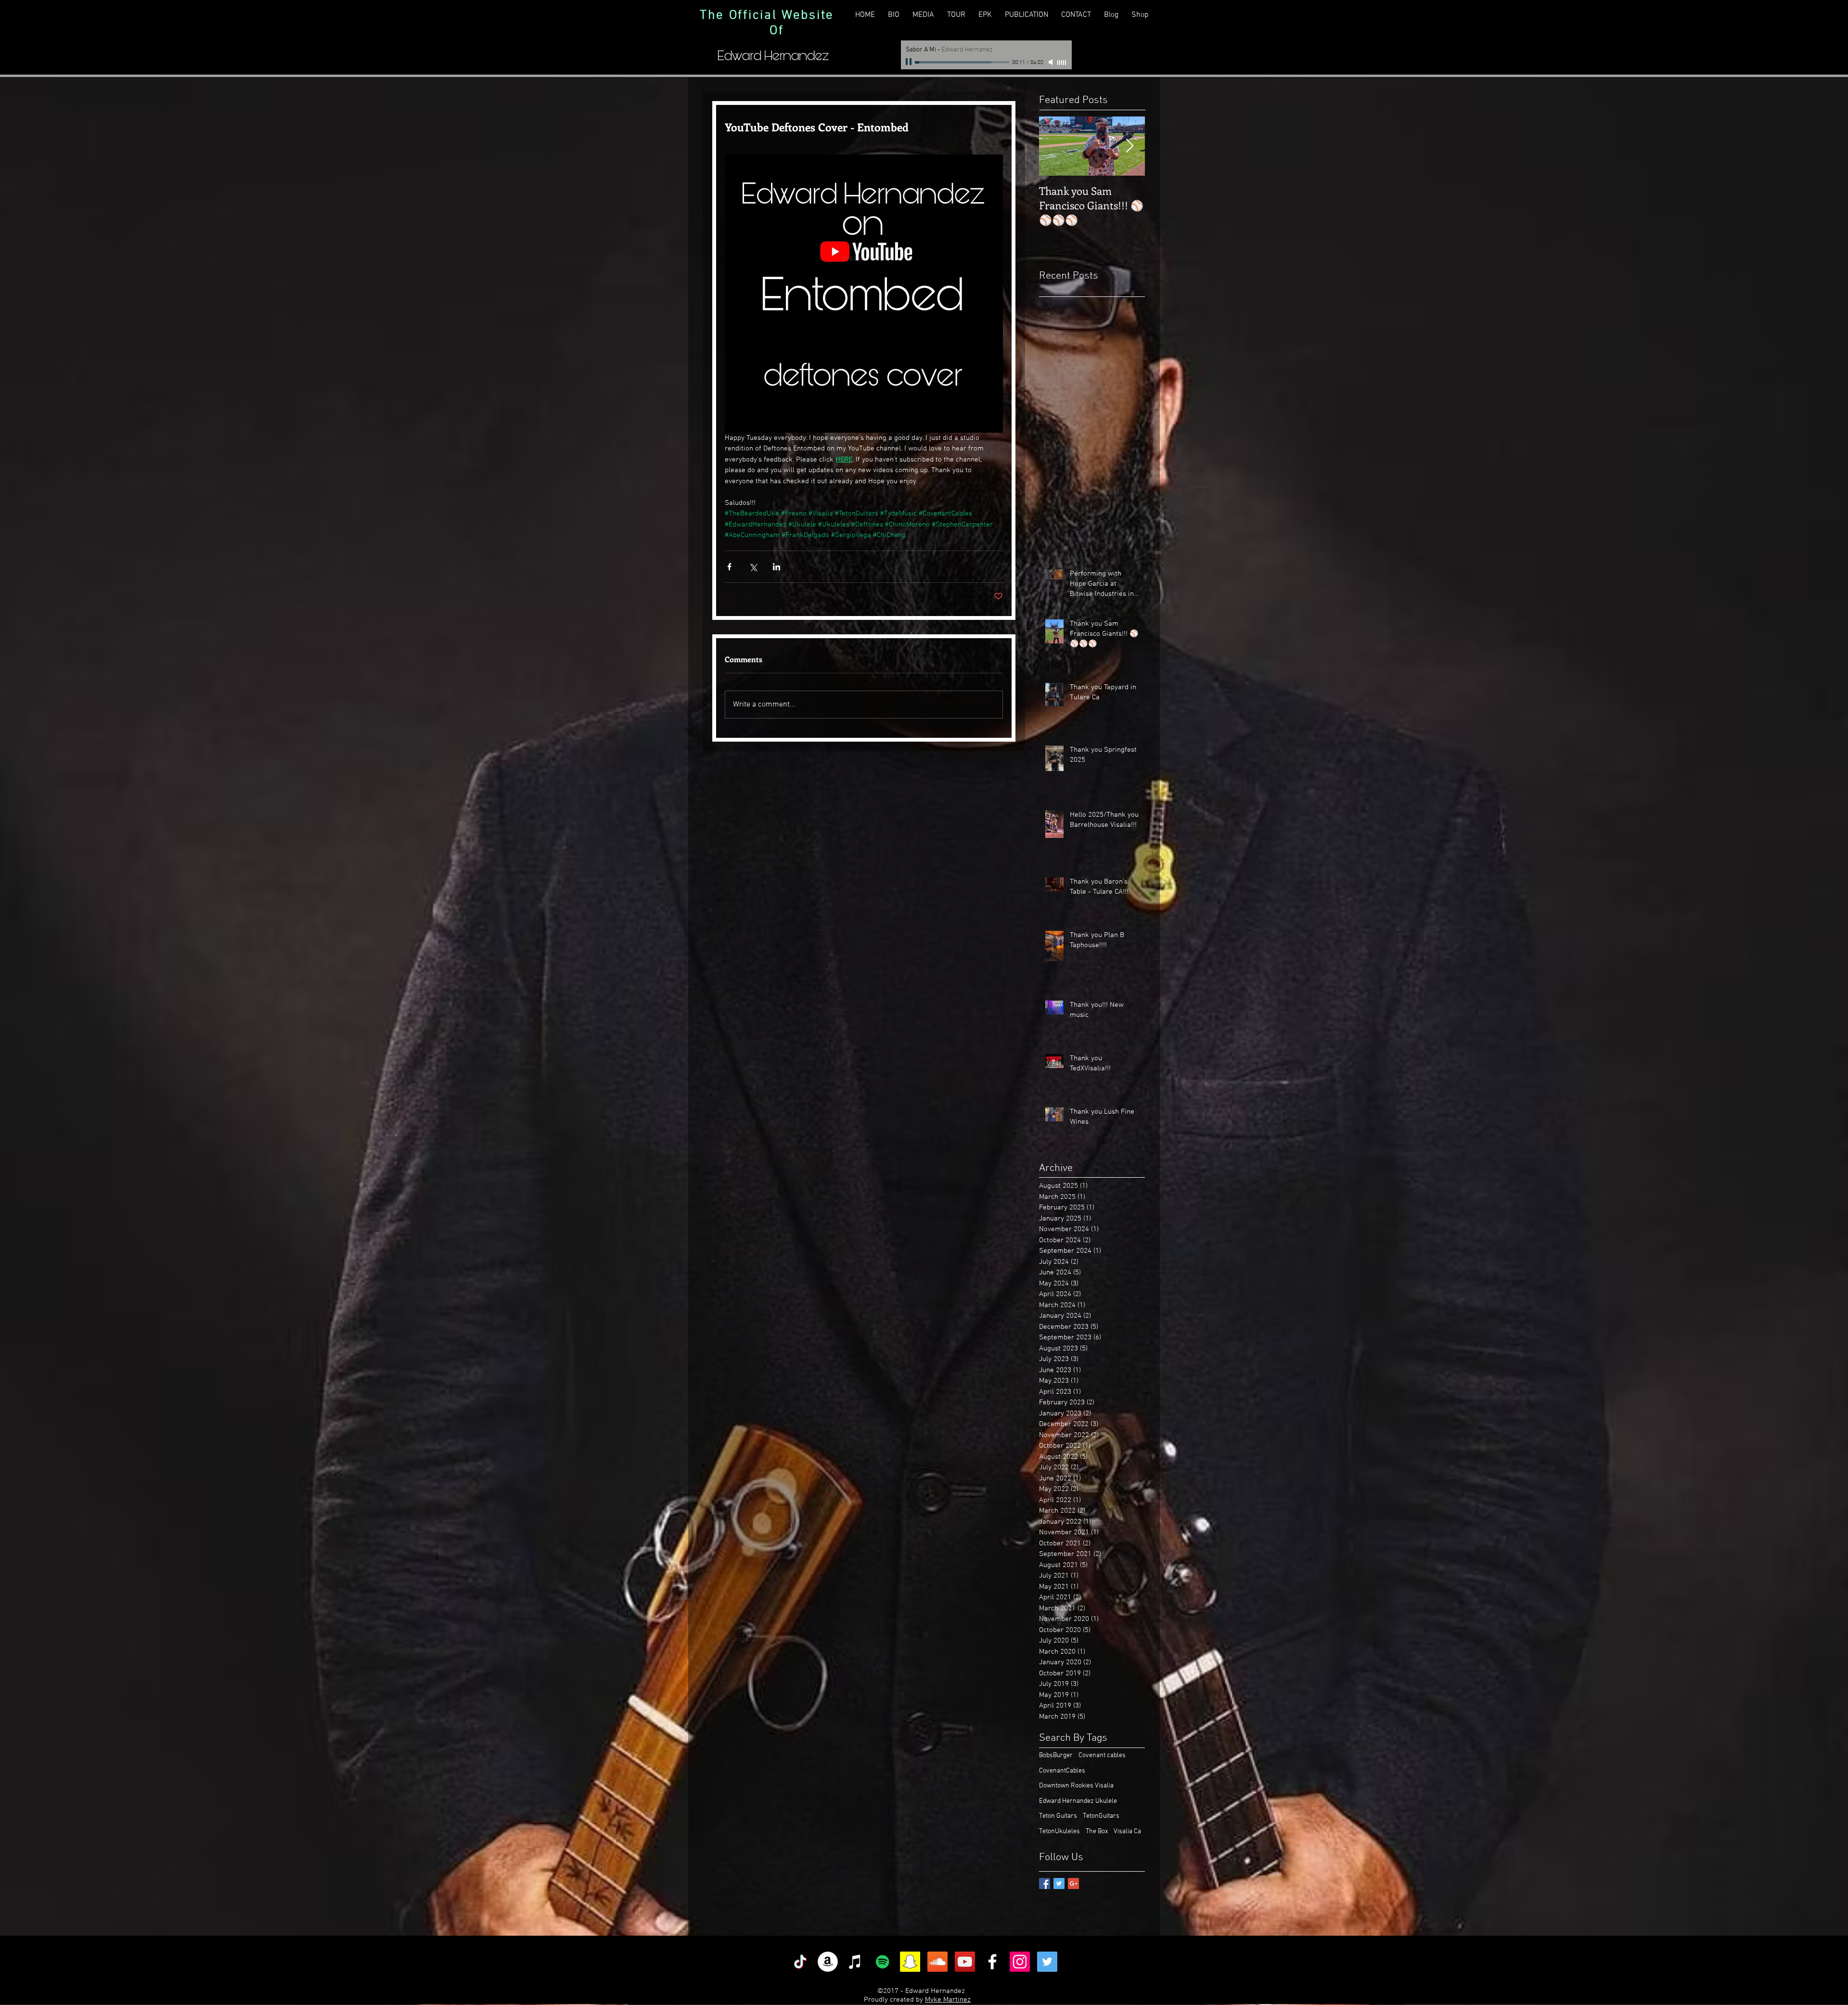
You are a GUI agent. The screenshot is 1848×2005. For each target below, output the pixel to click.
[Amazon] (828, 1962)
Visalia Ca (1127, 1831)
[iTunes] (855, 1962)
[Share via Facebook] (729, 567)
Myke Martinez (948, 2000)
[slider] (1062, 63)
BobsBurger (1056, 1755)
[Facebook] (992, 1962)
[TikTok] (800, 1962)
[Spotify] (883, 1962)
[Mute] (1052, 62)
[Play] (910, 62)
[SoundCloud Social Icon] (937, 1962)
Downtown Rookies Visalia (1076, 1786)
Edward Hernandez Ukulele (1078, 1801)
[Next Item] (1129, 146)
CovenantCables (1062, 1771)
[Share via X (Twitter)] (753, 567)
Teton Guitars (1058, 1816)
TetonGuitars (1101, 1816)
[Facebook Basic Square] (1045, 1883)
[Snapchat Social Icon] (910, 1962)
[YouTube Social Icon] (965, 1962)
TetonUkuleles (1059, 1831)
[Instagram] (1020, 1962)
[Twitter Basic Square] (1059, 1883)
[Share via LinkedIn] (776, 567)
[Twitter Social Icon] (1047, 1962)
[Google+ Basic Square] (1073, 1883)
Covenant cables (1102, 1755)
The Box (1097, 1831)
